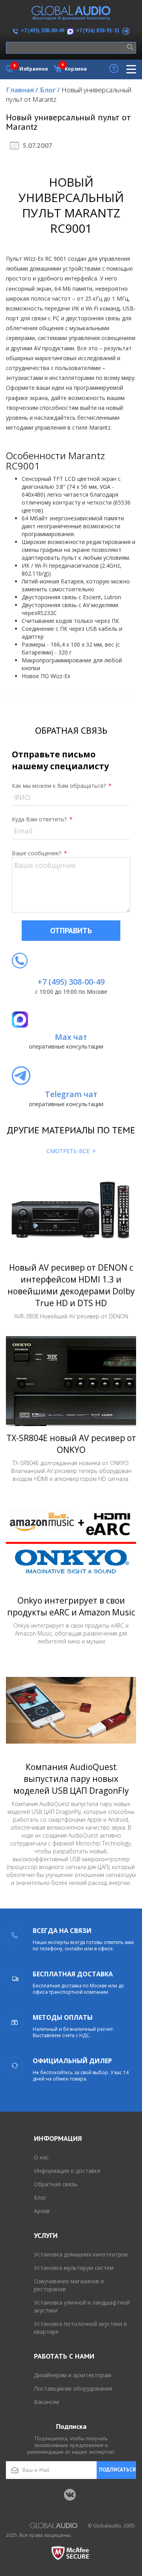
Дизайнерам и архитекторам (73, 2375)
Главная (22, 90)
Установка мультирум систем (74, 2268)
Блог (50, 90)
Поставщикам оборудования (73, 2388)
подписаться (117, 2470)
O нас (41, 2157)
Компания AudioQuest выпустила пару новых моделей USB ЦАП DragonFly (71, 1779)
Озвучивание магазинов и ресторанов (69, 2285)
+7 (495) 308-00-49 (42, 31)
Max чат (71, 1037)
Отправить (71, 931)
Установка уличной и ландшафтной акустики (82, 2306)
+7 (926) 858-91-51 (98, 31)
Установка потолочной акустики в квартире (80, 2328)
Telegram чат (71, 1094)
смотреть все (69, 1151)
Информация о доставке (67, 2171)
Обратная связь (56, 2184)
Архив (42, 2211)
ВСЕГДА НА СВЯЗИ (62, 1931)
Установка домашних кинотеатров (81, 2254)
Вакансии (47, 2402)
